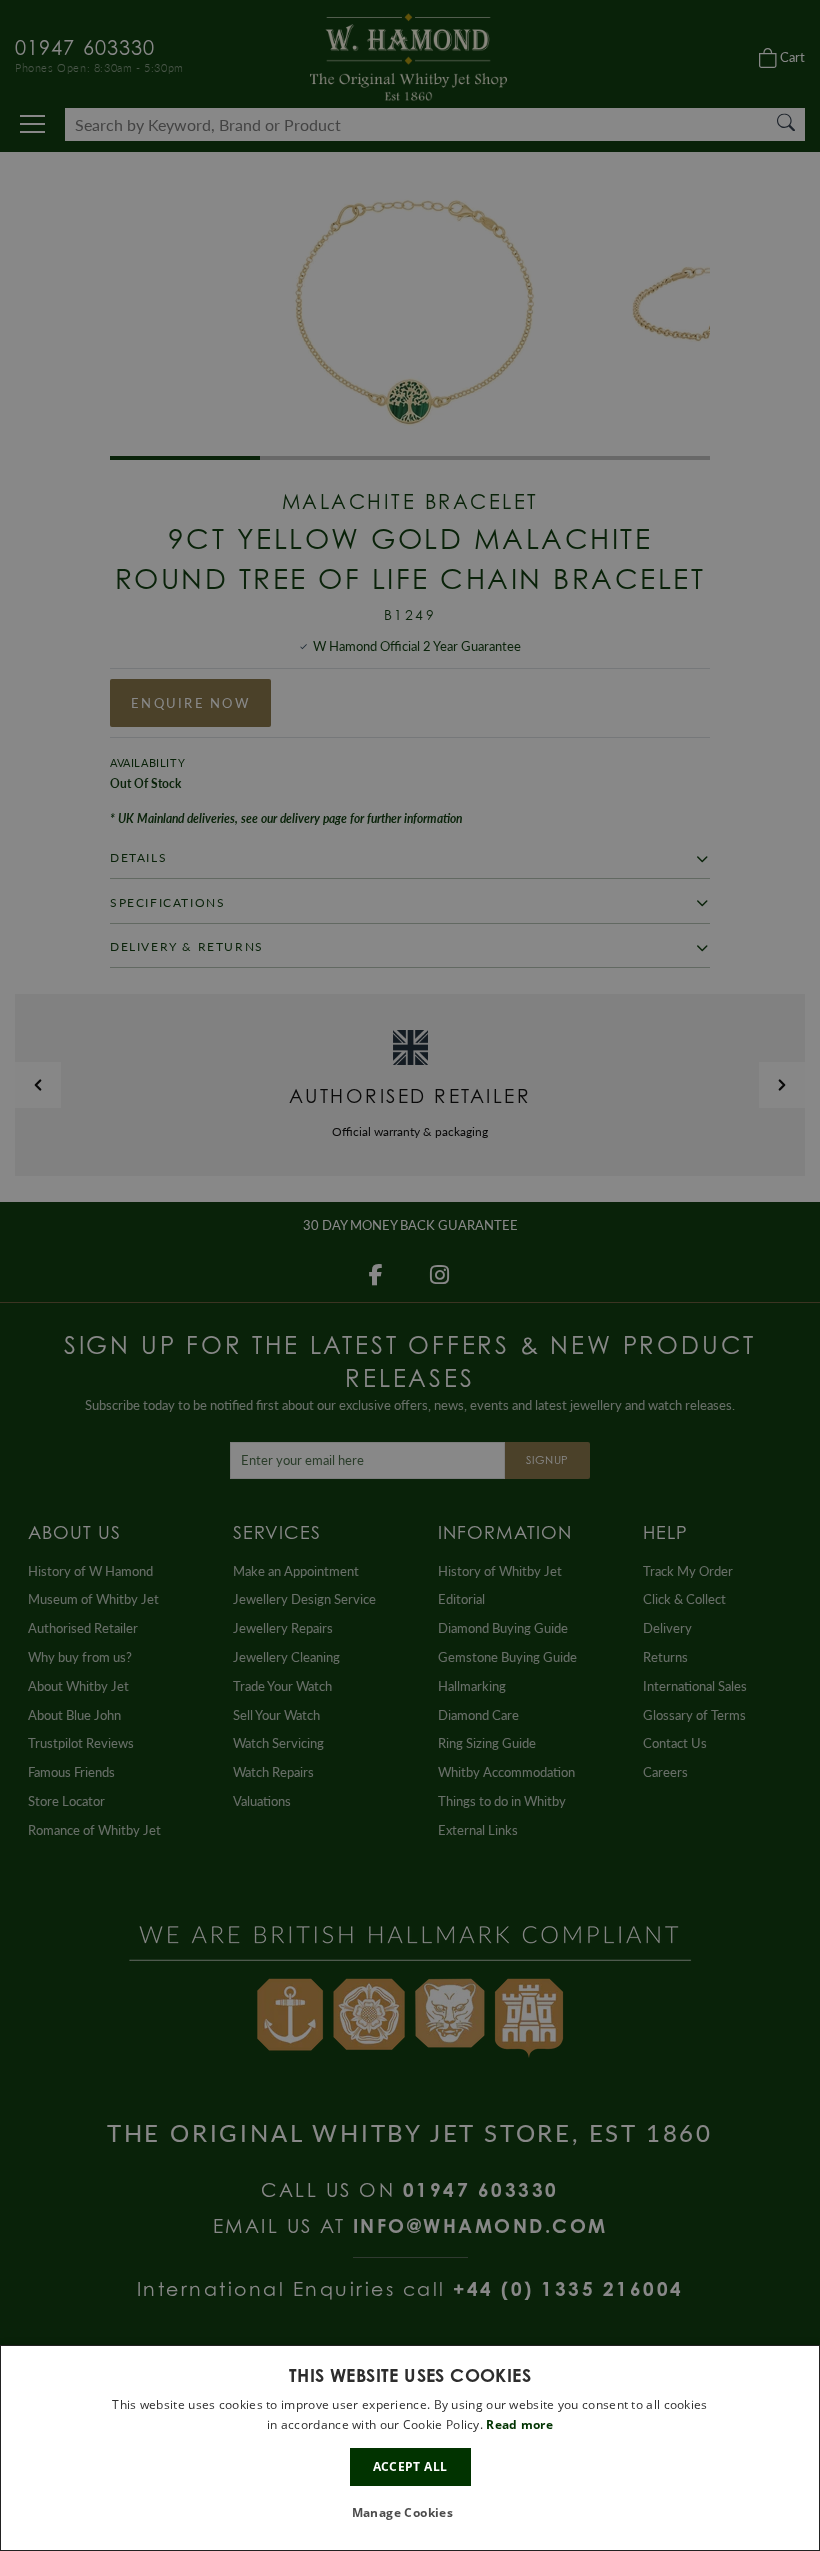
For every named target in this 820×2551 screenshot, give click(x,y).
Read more (519, 2424)
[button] (410, 2513)
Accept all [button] (410, 2466)
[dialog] (410, 2448)
